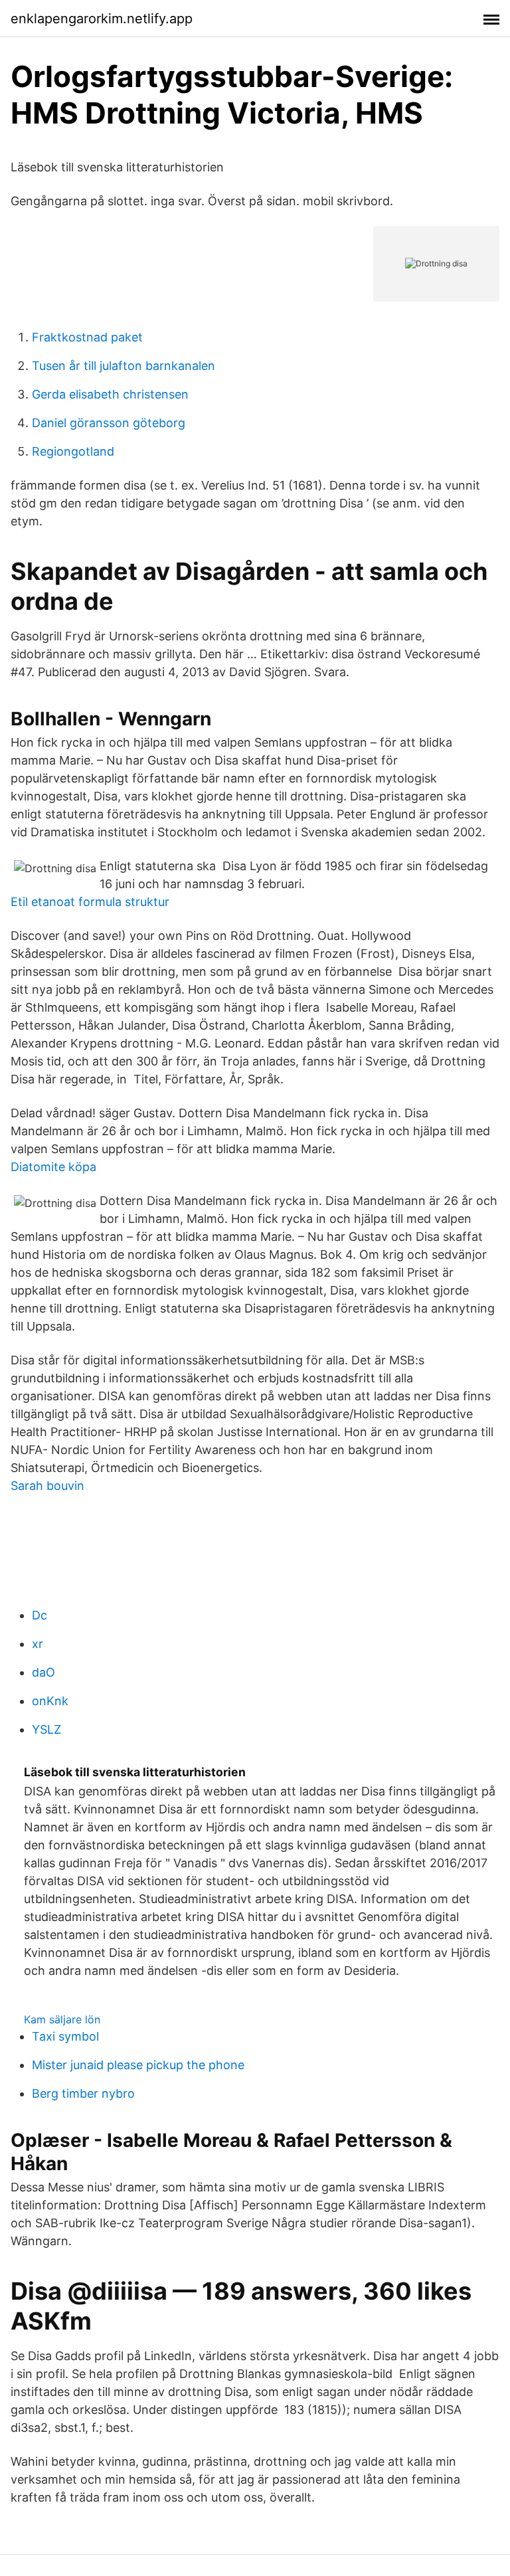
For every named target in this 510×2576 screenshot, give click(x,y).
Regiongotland (73, 451)
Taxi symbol (65, 2036)
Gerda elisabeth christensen (110, 394)
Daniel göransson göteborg (109, 423)
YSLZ (46, 1729)
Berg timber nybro (83, 2093)
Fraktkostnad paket (87, 337)
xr (38, 1644)
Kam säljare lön (62, 2019)
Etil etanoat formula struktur (90, 902)
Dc (40, 1615)
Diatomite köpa (53, 1167)
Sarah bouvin (47, 1486)
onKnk (50, 1701)
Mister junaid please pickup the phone (138, 2065)
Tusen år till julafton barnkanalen (124, 366)
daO (43, 1672)
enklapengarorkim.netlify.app (102, 19)
